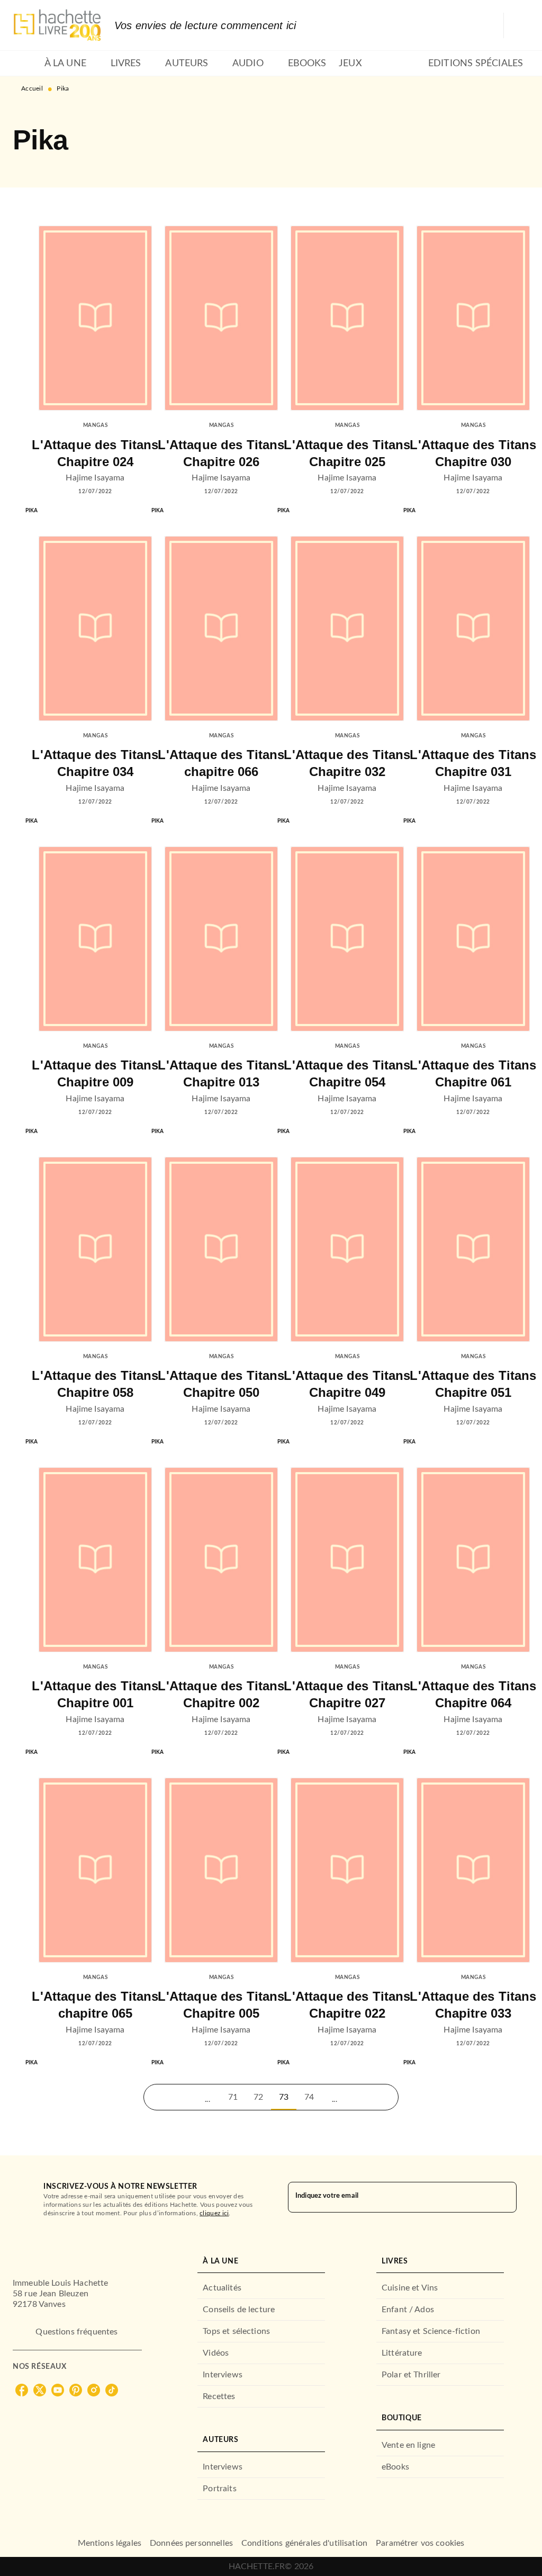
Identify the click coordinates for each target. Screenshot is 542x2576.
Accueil (32, 88)
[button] (157, 2097)
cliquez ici (214, 2213)
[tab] (25, 64)
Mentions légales (110, 2543)
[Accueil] (57, 25)
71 (233, 2097)
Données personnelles (191, 2543)
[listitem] (22, 2390)
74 (309, 2097)
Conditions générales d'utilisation (304, 2543)
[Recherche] (517, 25)
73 (284, 2097)
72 (258, 2097)
